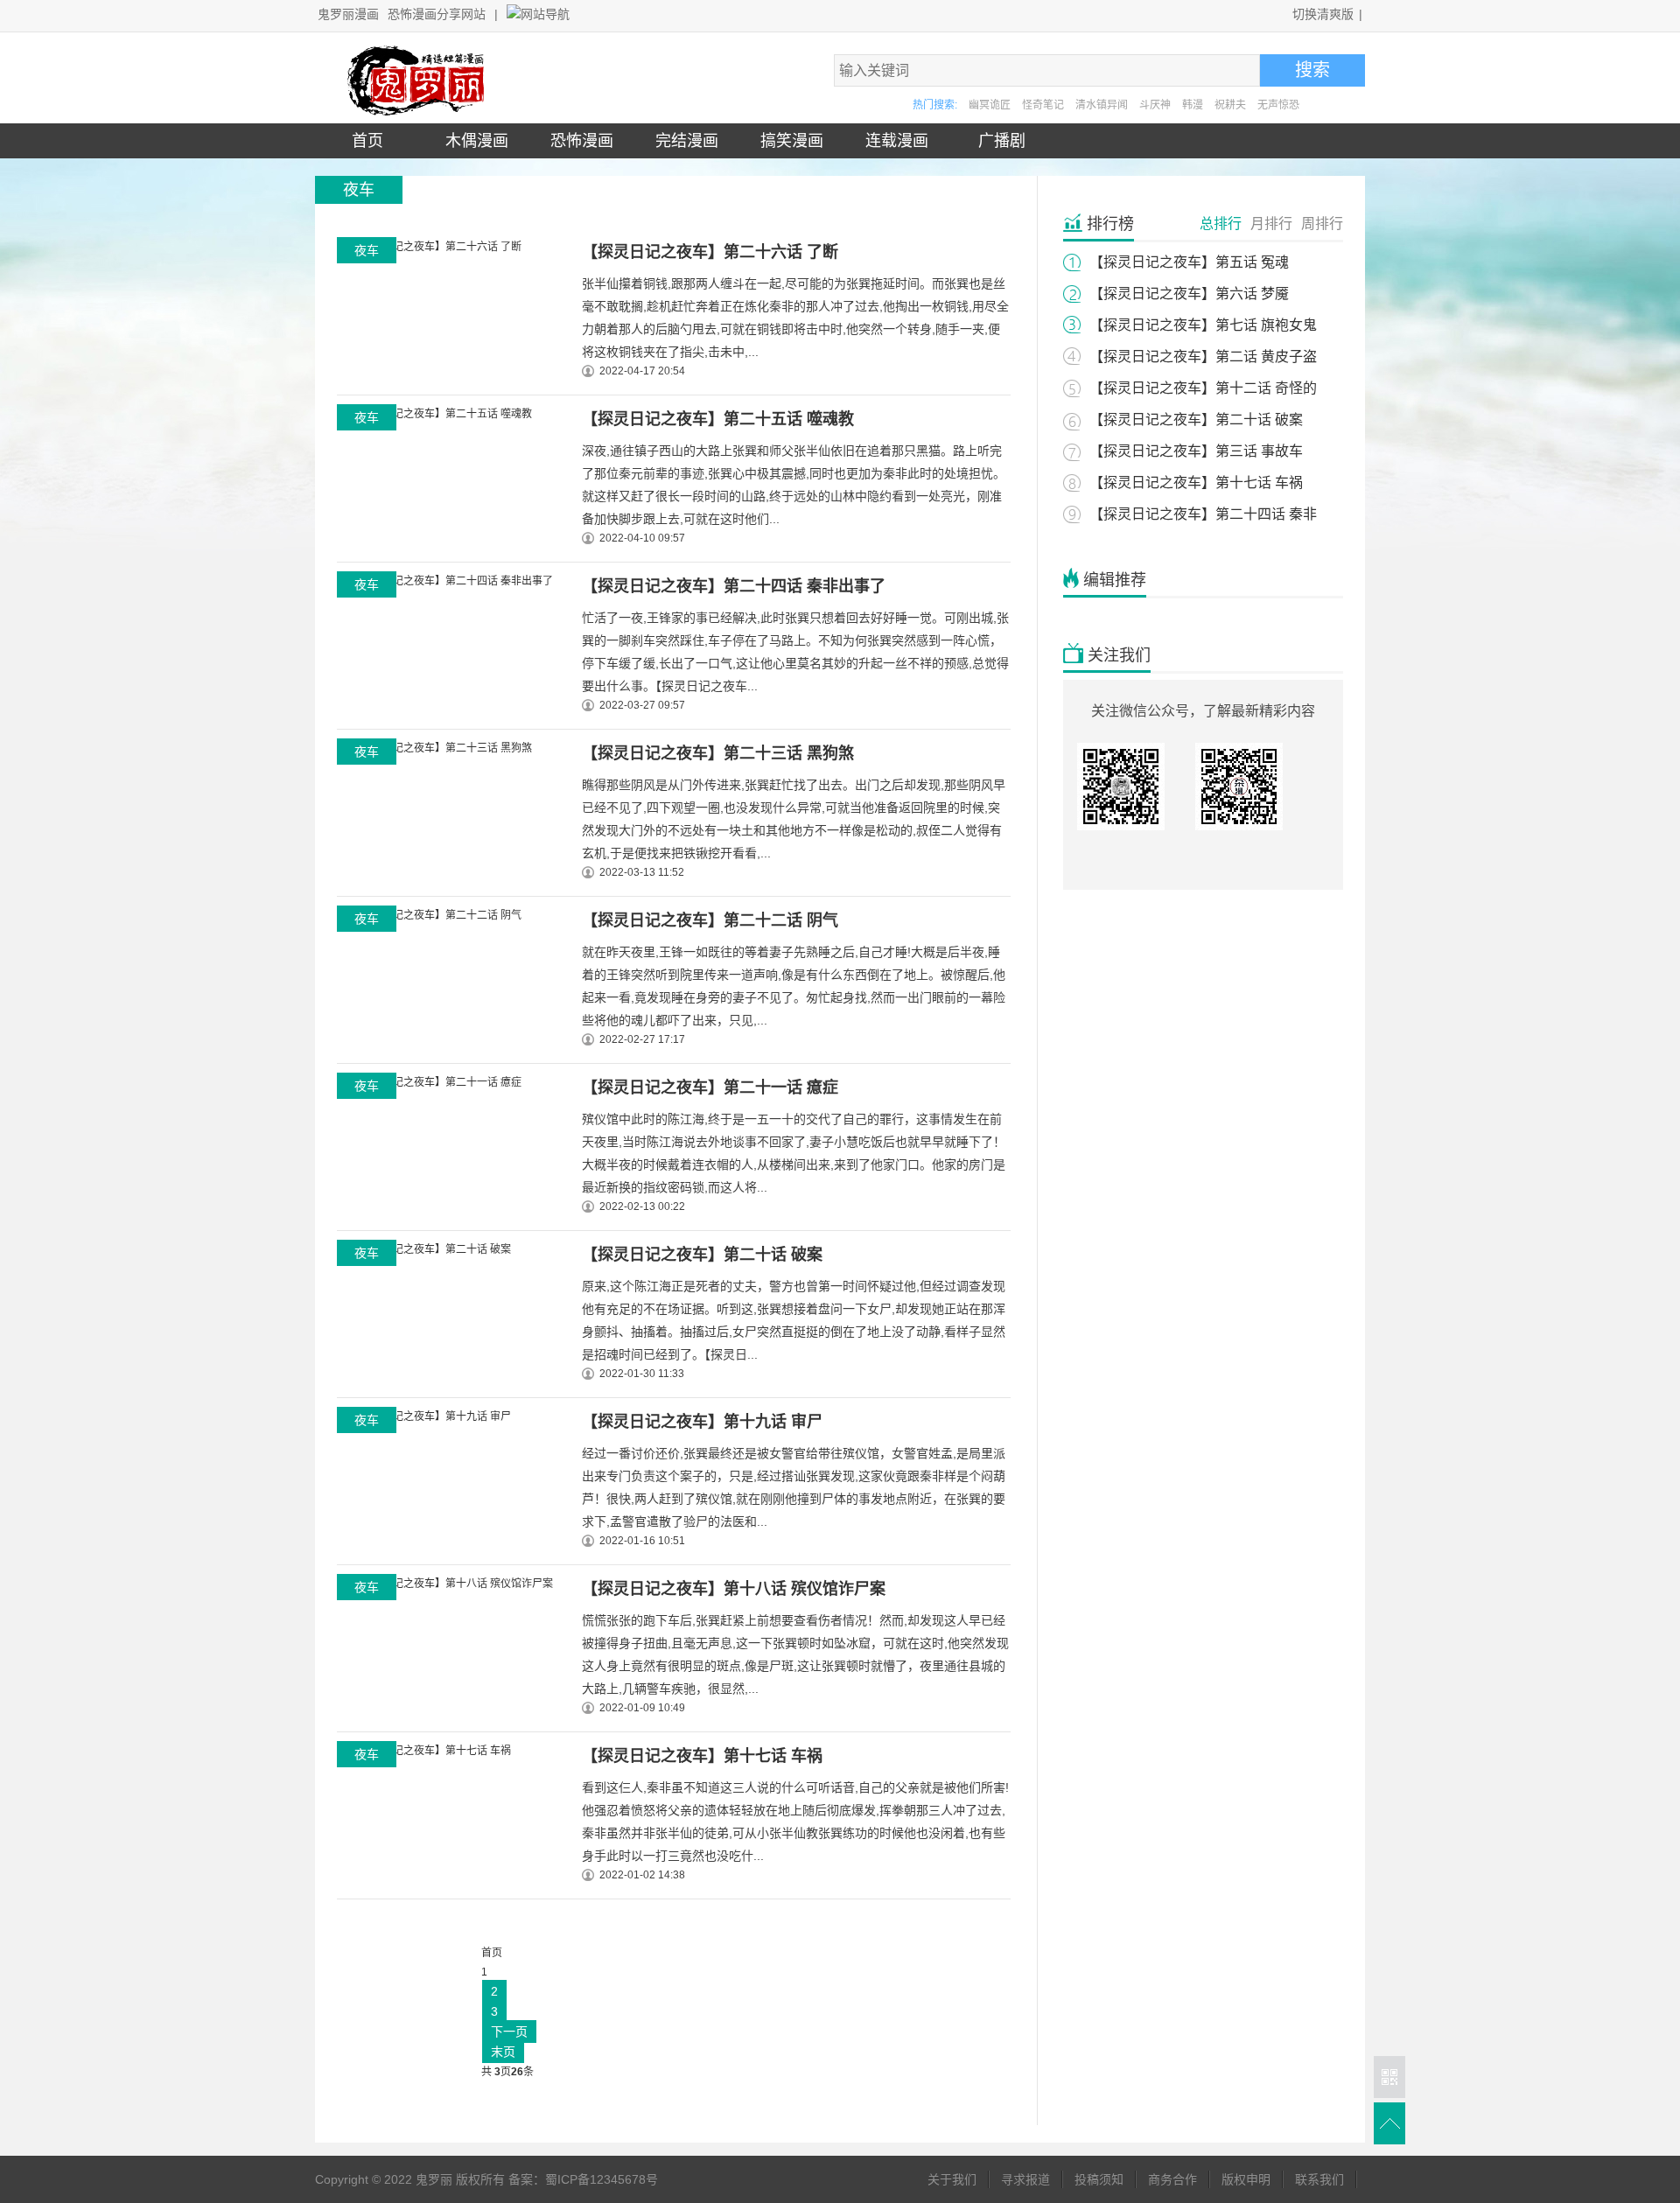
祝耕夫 (1230, 105)
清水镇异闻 (1102, 105)
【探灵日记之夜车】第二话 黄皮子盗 (1203, 357)
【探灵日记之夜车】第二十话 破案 (702, 1255)
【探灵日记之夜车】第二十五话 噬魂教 (718, 419)
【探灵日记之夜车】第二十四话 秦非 (1203, 514)
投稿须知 (1099, 2179)
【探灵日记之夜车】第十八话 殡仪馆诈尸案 (734, 1589)
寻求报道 (1025, 2179)
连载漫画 (892, 141)
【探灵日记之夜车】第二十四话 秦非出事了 (734, 586)
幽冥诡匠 (990, 105)
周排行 (1322, 224)
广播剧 (997, 141)
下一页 (509, 2032)
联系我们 (1319, 2179)
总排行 (1221, 224)
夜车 (367, 250)
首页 (367, 141)
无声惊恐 (1278, 105)
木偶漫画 (472, 141)
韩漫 (1193, 105)
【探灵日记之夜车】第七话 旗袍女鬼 (1203, 325)
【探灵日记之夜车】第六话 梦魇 (1189, 294)
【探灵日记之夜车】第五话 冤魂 (1189, 262)
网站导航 (545, 14)
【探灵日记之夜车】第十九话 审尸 (702, 1422)
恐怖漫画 (577, 141)
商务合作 (1172, 2179)
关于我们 (952, 2179)
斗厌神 (1155, 105)
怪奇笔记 (1043, 105)
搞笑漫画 (787, 141)
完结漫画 (682, 141)
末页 (503, 2052)
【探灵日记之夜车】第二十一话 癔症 (710, 1088)
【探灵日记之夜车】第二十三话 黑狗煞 (718, 753)
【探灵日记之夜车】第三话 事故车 (1196, 451)
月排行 (1271, 224)
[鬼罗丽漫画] (420, 112)
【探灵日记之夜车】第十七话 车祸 (702, 1756)
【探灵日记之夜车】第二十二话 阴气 (710, 920)
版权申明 (1246, 2179)
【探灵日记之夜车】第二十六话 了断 (710, 252)
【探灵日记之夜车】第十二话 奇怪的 (1203, 388)
